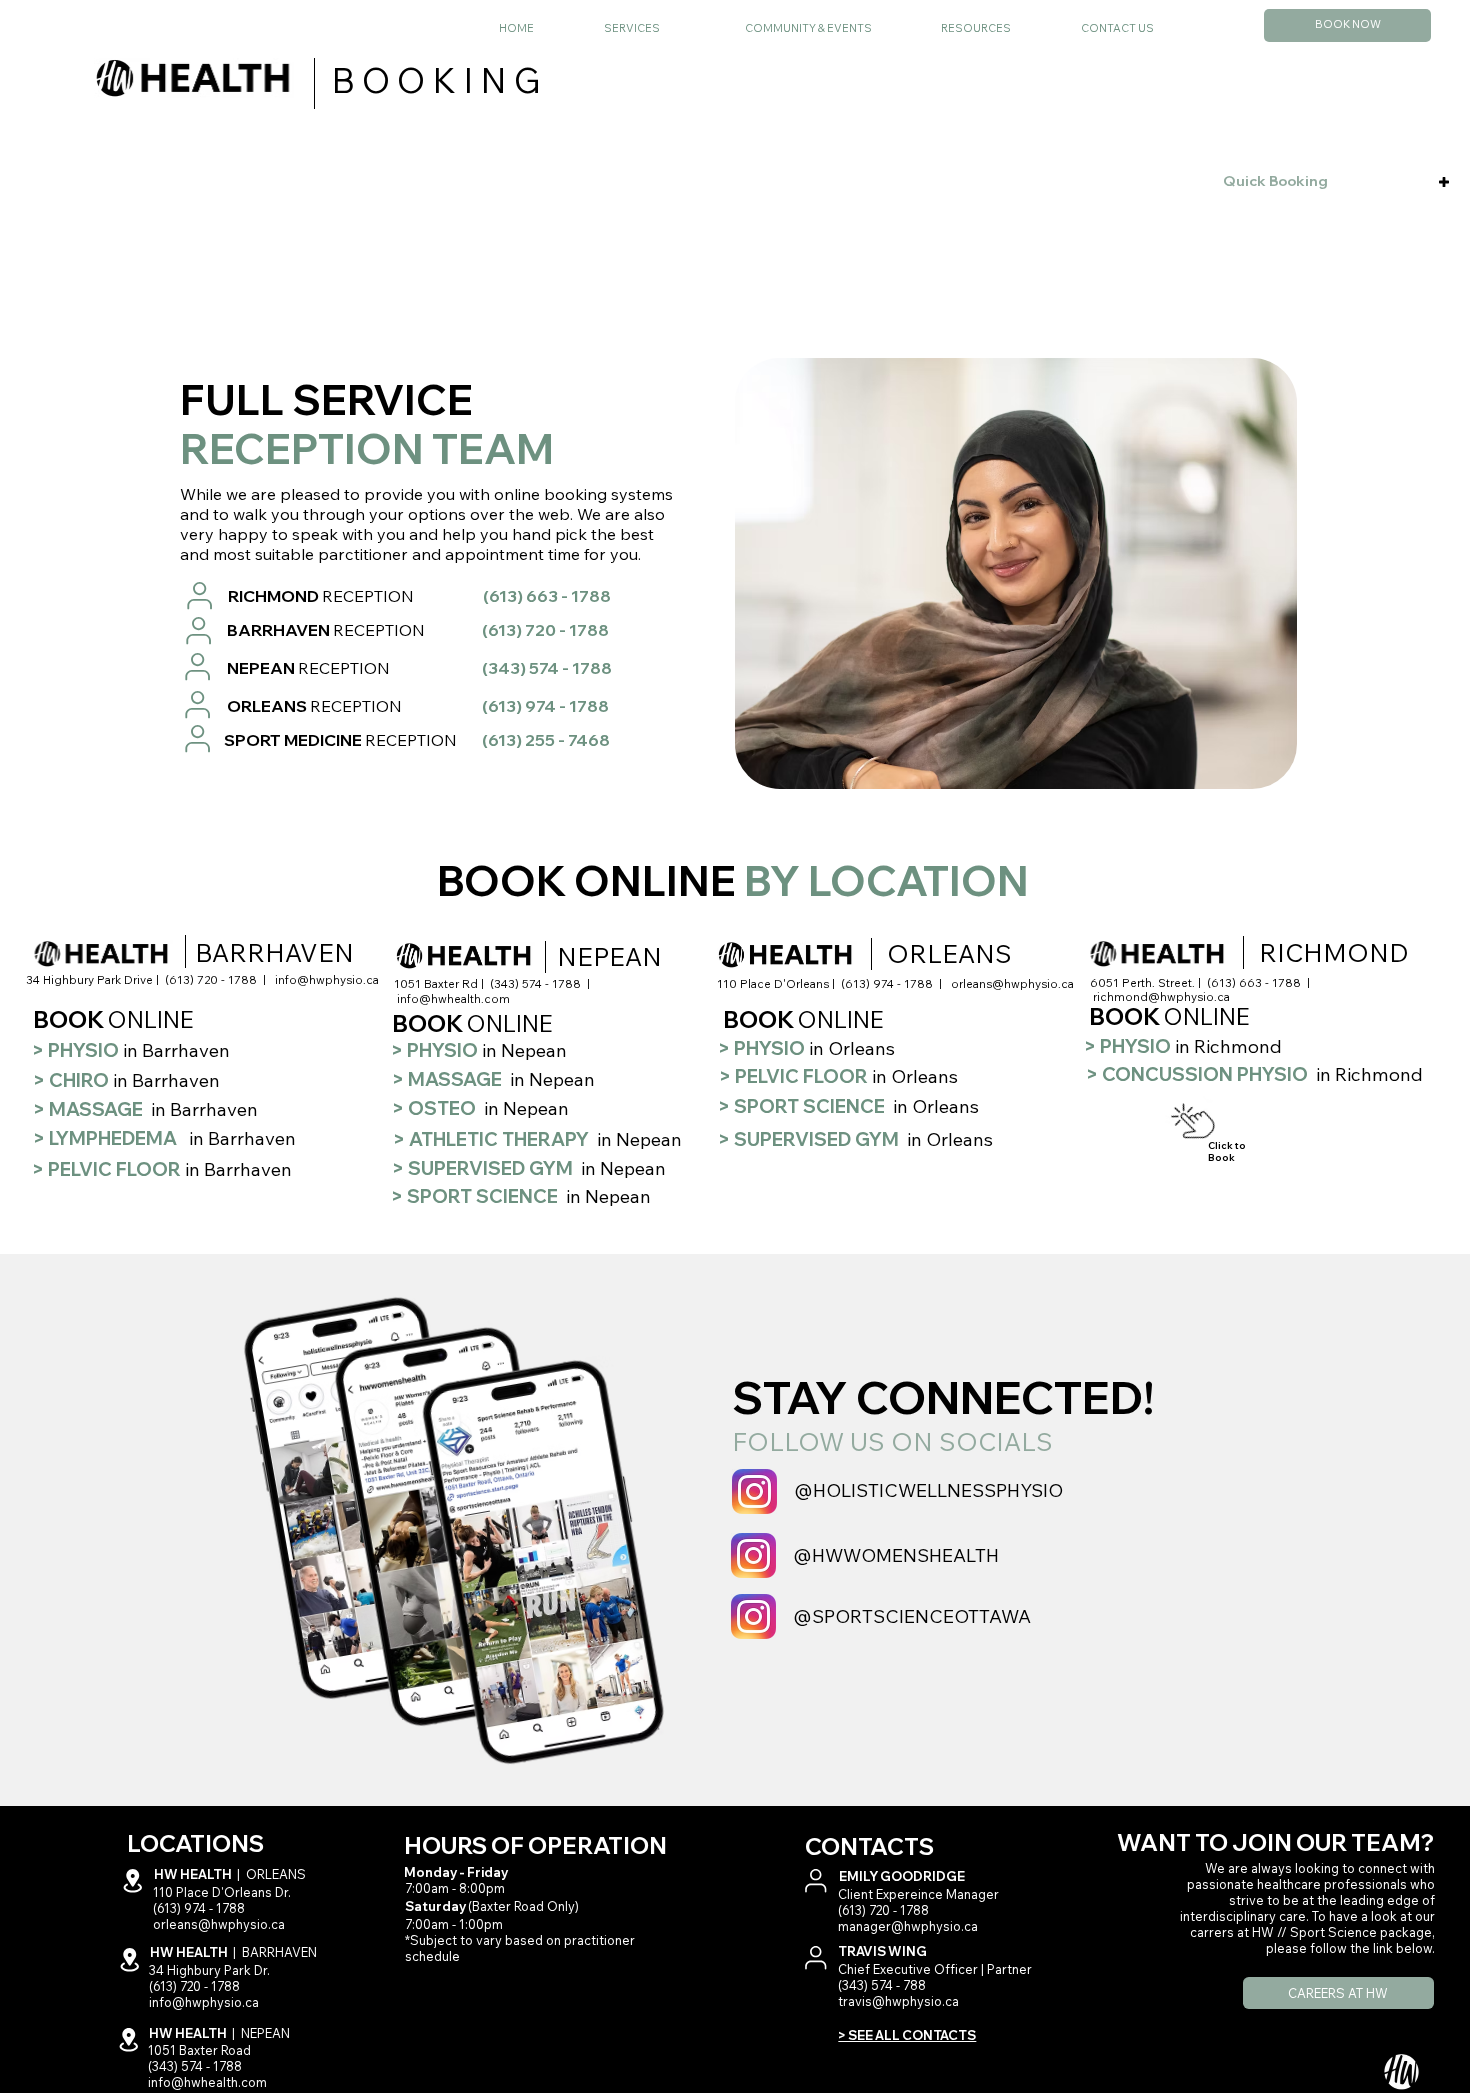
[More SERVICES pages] (712, 29)
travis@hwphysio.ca (898, 2001)
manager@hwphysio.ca (908, 1926)
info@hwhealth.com (453, 998)
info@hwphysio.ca (327, 979)
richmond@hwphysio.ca (1161, 996)
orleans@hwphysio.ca (1012, 983)
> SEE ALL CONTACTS (907, 2035)
